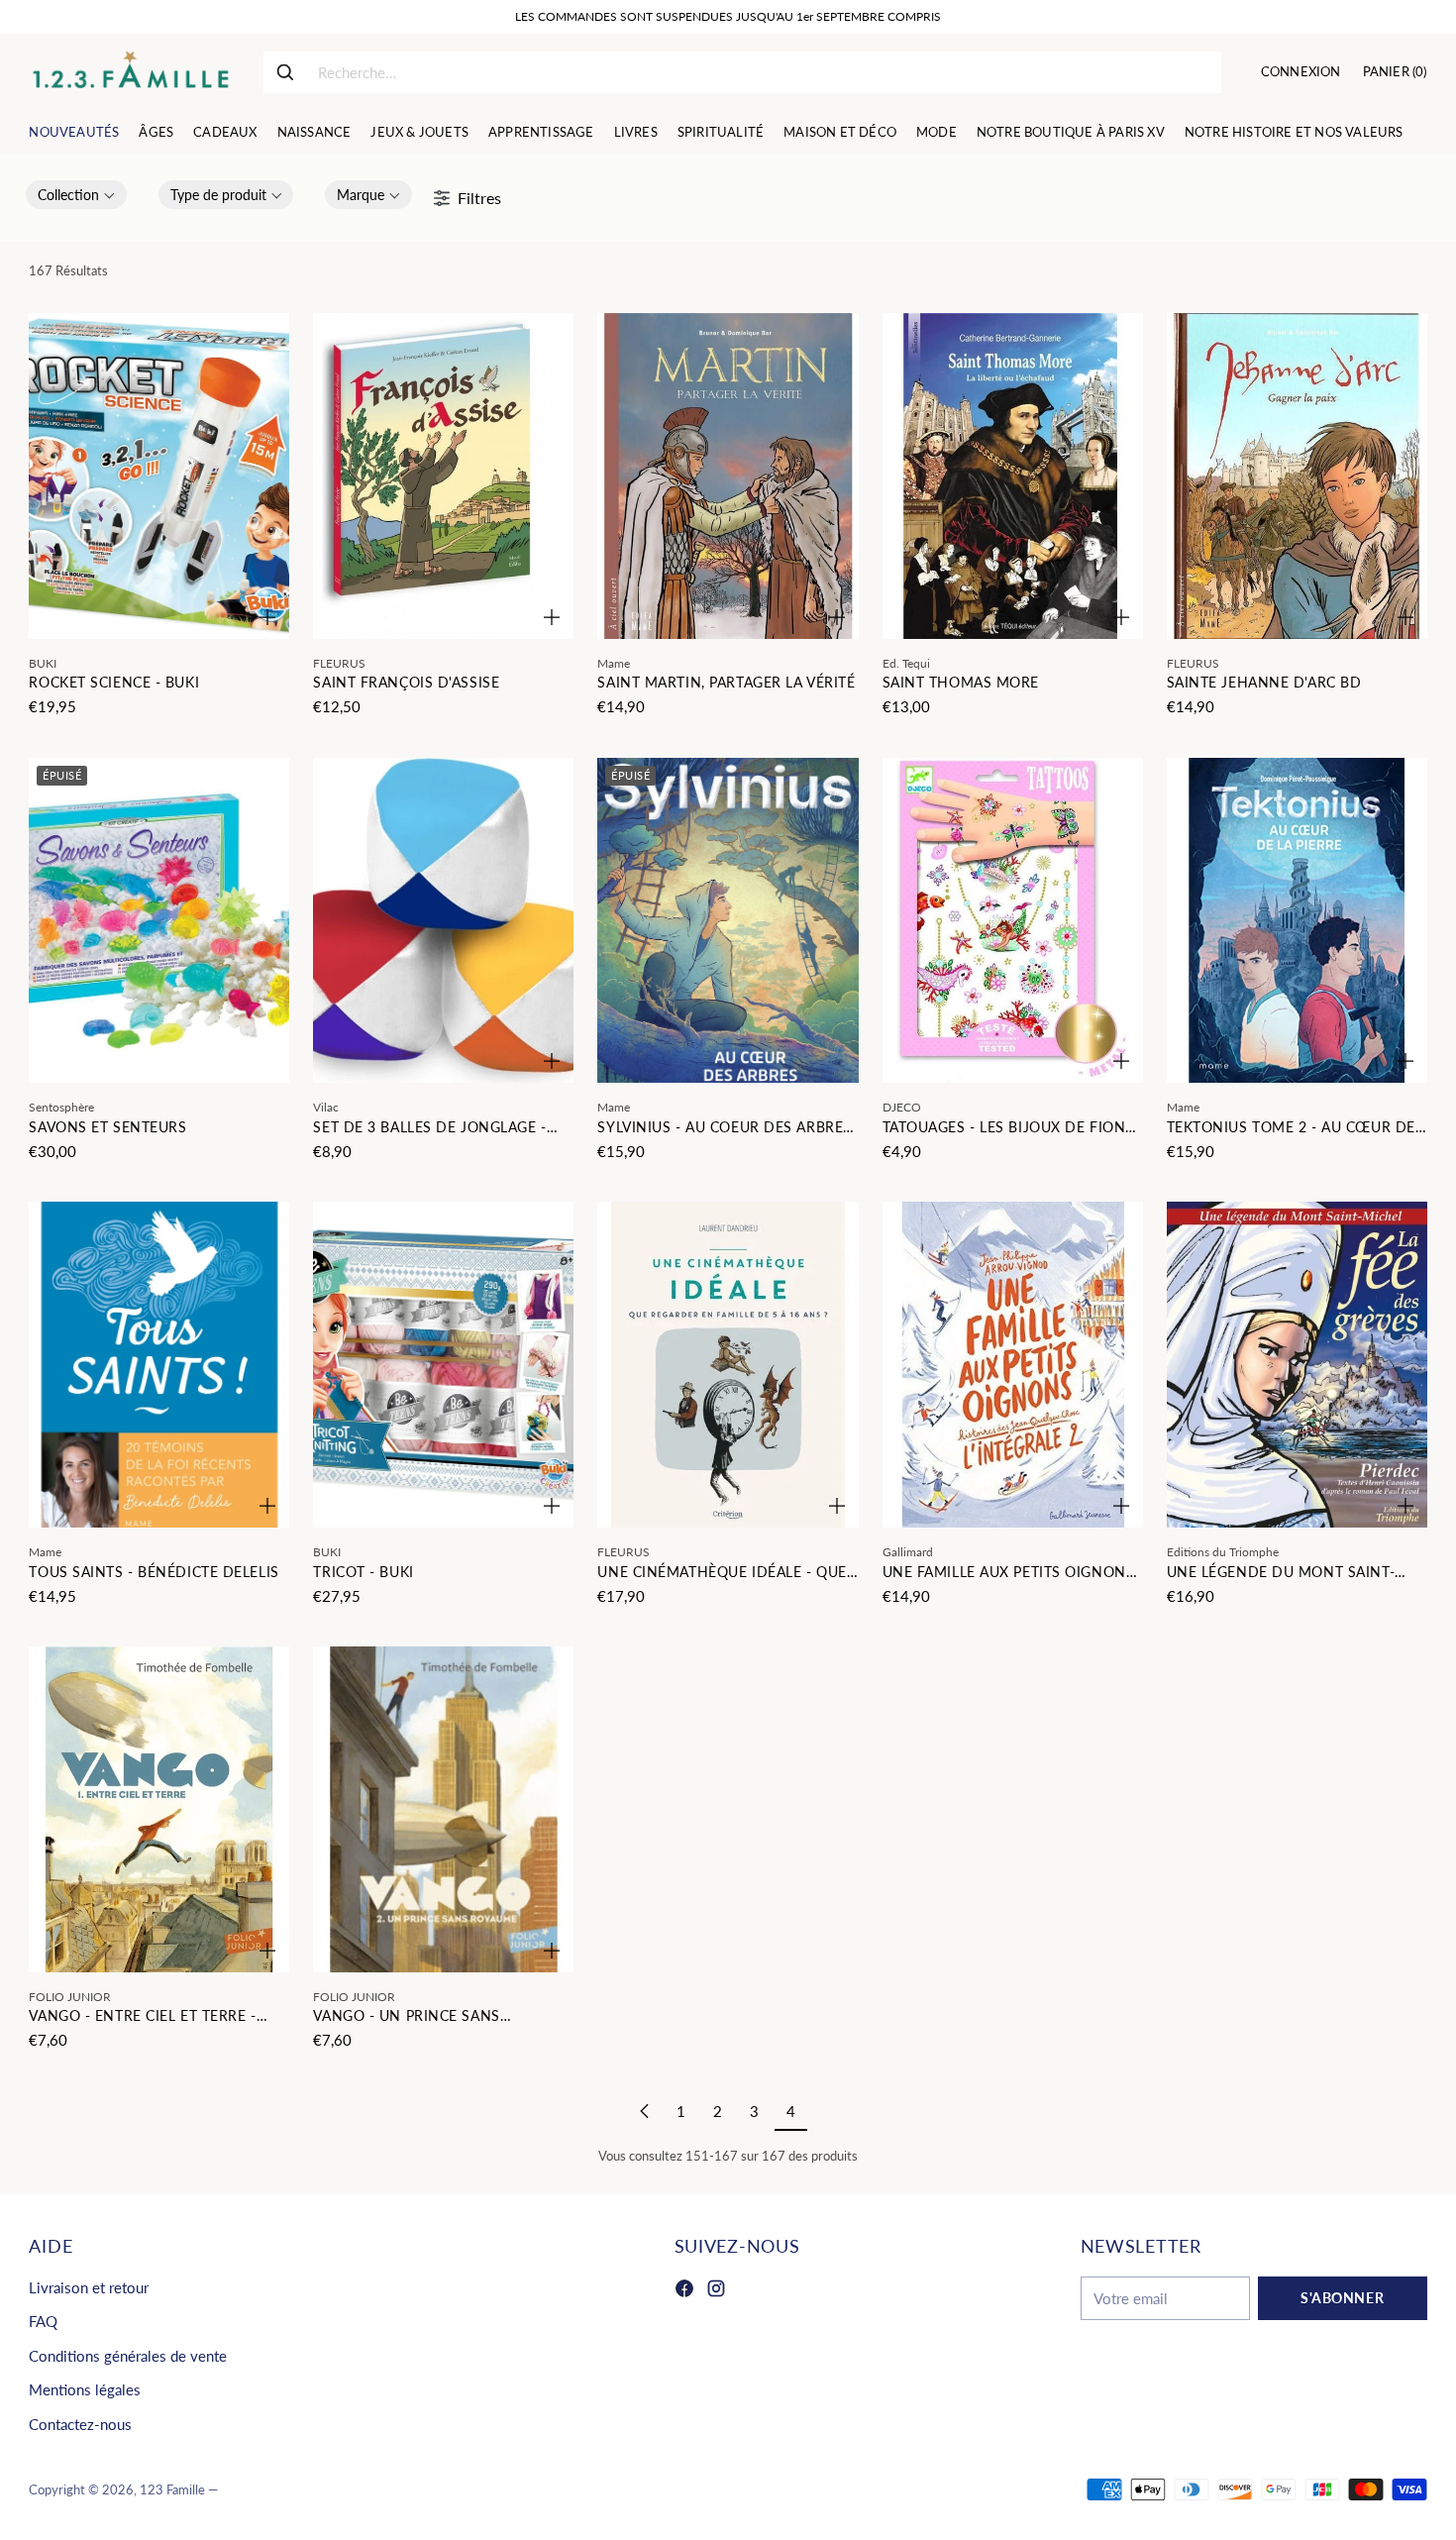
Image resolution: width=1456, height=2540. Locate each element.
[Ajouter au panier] (267, 617)
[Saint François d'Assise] (443, 476)
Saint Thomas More (961, 682)
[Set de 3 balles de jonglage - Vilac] (443, 921)
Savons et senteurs (107, 1127)
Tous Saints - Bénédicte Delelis (154, 1572)
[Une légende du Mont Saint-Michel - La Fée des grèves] (1297, 1365)
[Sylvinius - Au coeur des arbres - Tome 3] (728, 921)
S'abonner (1342, 2298)
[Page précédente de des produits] (645, 2111)
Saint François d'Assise (406, 682)
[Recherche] (285, 72)
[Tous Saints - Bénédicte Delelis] (159, 1365)
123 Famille (172, 2489)
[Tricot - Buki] (443, 1365)
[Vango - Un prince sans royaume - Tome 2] (443, 1809)
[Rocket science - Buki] (159, 476)
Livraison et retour (89, 2287)
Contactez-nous (80, 2424)
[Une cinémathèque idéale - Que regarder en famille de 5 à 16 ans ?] (728, 1365)
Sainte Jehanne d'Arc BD (1264, 682)
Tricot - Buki (363, 1572)
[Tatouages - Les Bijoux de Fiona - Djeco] (1013, 921)
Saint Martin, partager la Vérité (726, 682)
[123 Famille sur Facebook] (684, 2291)
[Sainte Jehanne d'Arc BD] (1297, 476)
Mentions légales (85, 2389)
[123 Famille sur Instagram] (716, 2291)
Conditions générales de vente (128, 2356)
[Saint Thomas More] (1013, 476)
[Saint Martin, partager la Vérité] (728, 476)
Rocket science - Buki (114, 682)
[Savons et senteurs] (159, 921)
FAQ (43, 2321)
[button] (76, 195)
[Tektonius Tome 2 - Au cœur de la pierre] (1297, 921)
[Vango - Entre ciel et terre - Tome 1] (159, 1809)
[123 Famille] (130, 72)
